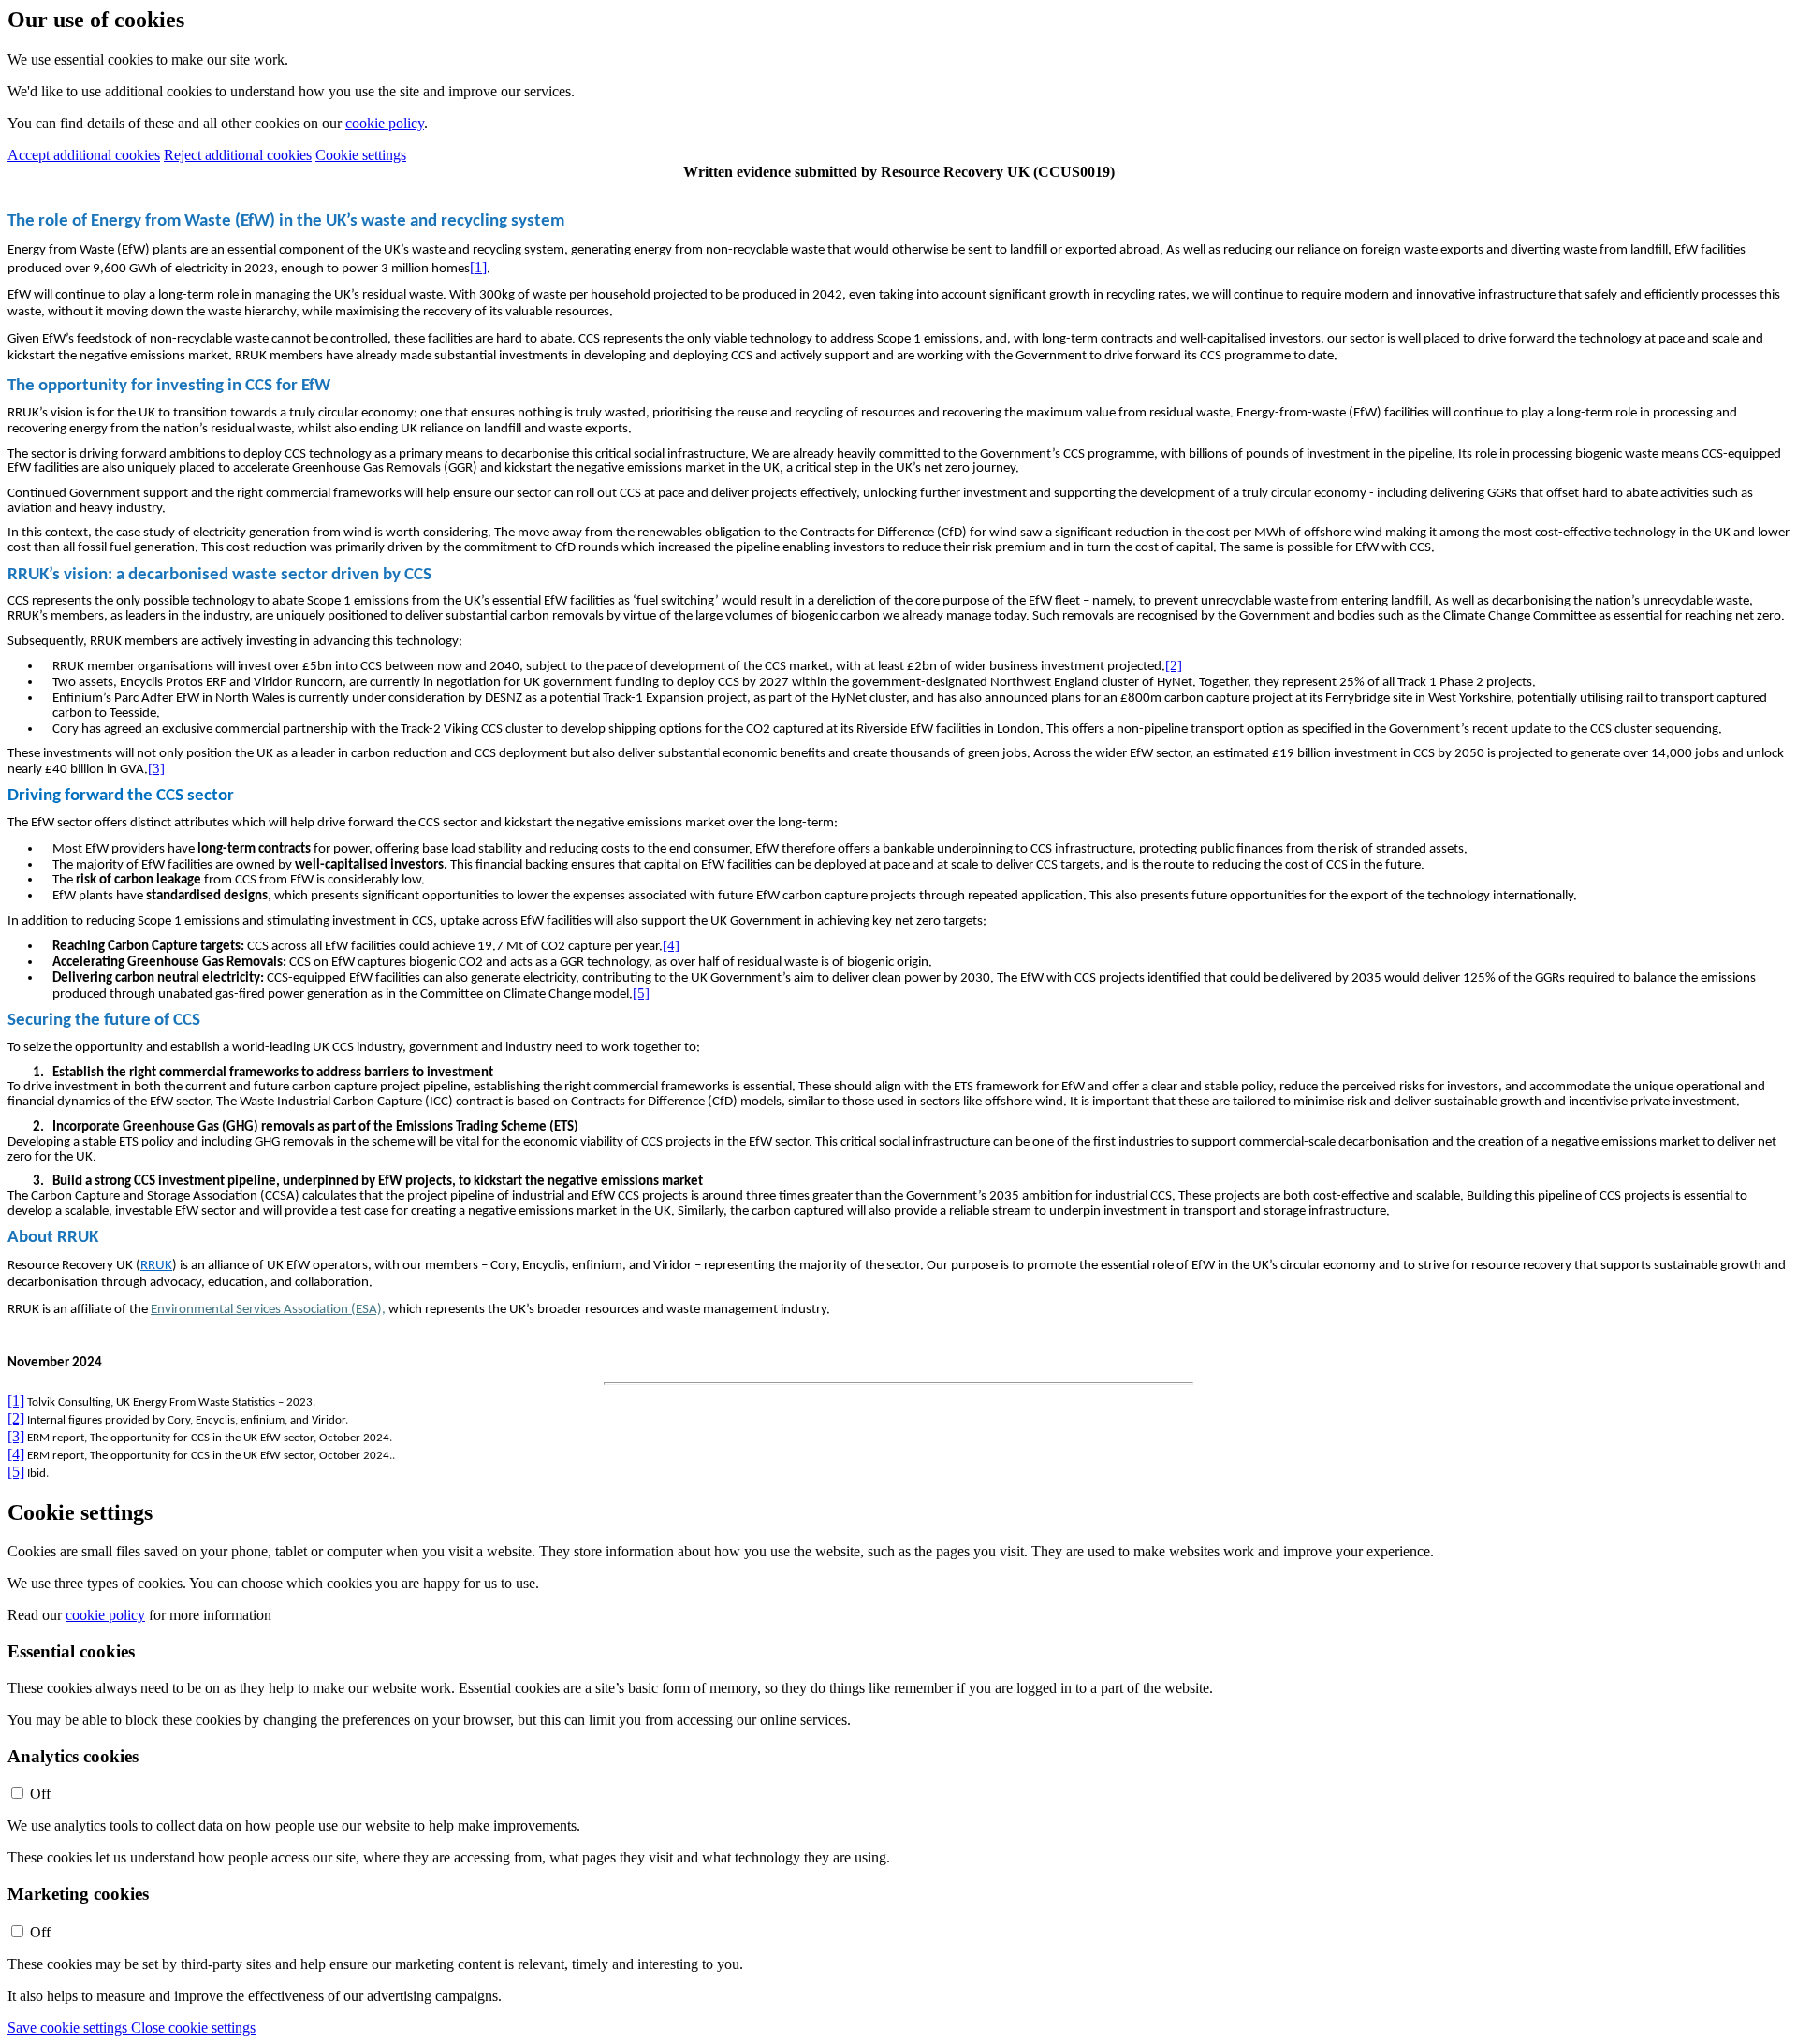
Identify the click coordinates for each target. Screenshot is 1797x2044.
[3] (156, 768)
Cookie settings (361, 155)
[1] (478, 267)
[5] (641, 993)
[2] (1174, 665)
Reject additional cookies (238, 155)
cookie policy (385, 123)
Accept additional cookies (84, 155)
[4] (671, 945)
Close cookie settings (193, 2028)
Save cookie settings (69, 2028)
